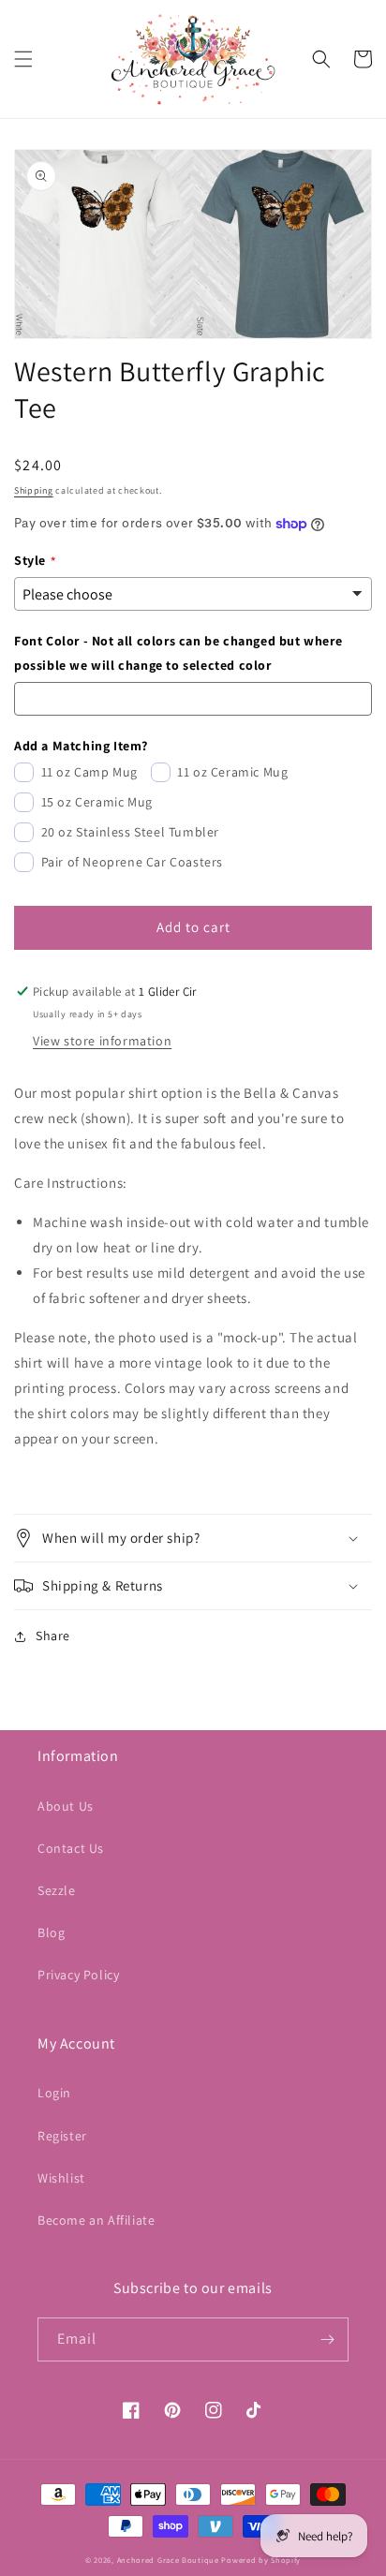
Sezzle (57, 1890)
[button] (23, 59)
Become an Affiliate (96, 2220)
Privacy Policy (78, 1975)
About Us (66, 1806)
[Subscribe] (327, 2339)
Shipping (34, 490)
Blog (51, 1932)
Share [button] (53, 1636)
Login (54, 2093)
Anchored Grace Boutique (168, 2560)
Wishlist (61, 2178)
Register (62, 2136)
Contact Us (71, 1848)
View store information (102, 1041)
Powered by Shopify (261, 2560)
